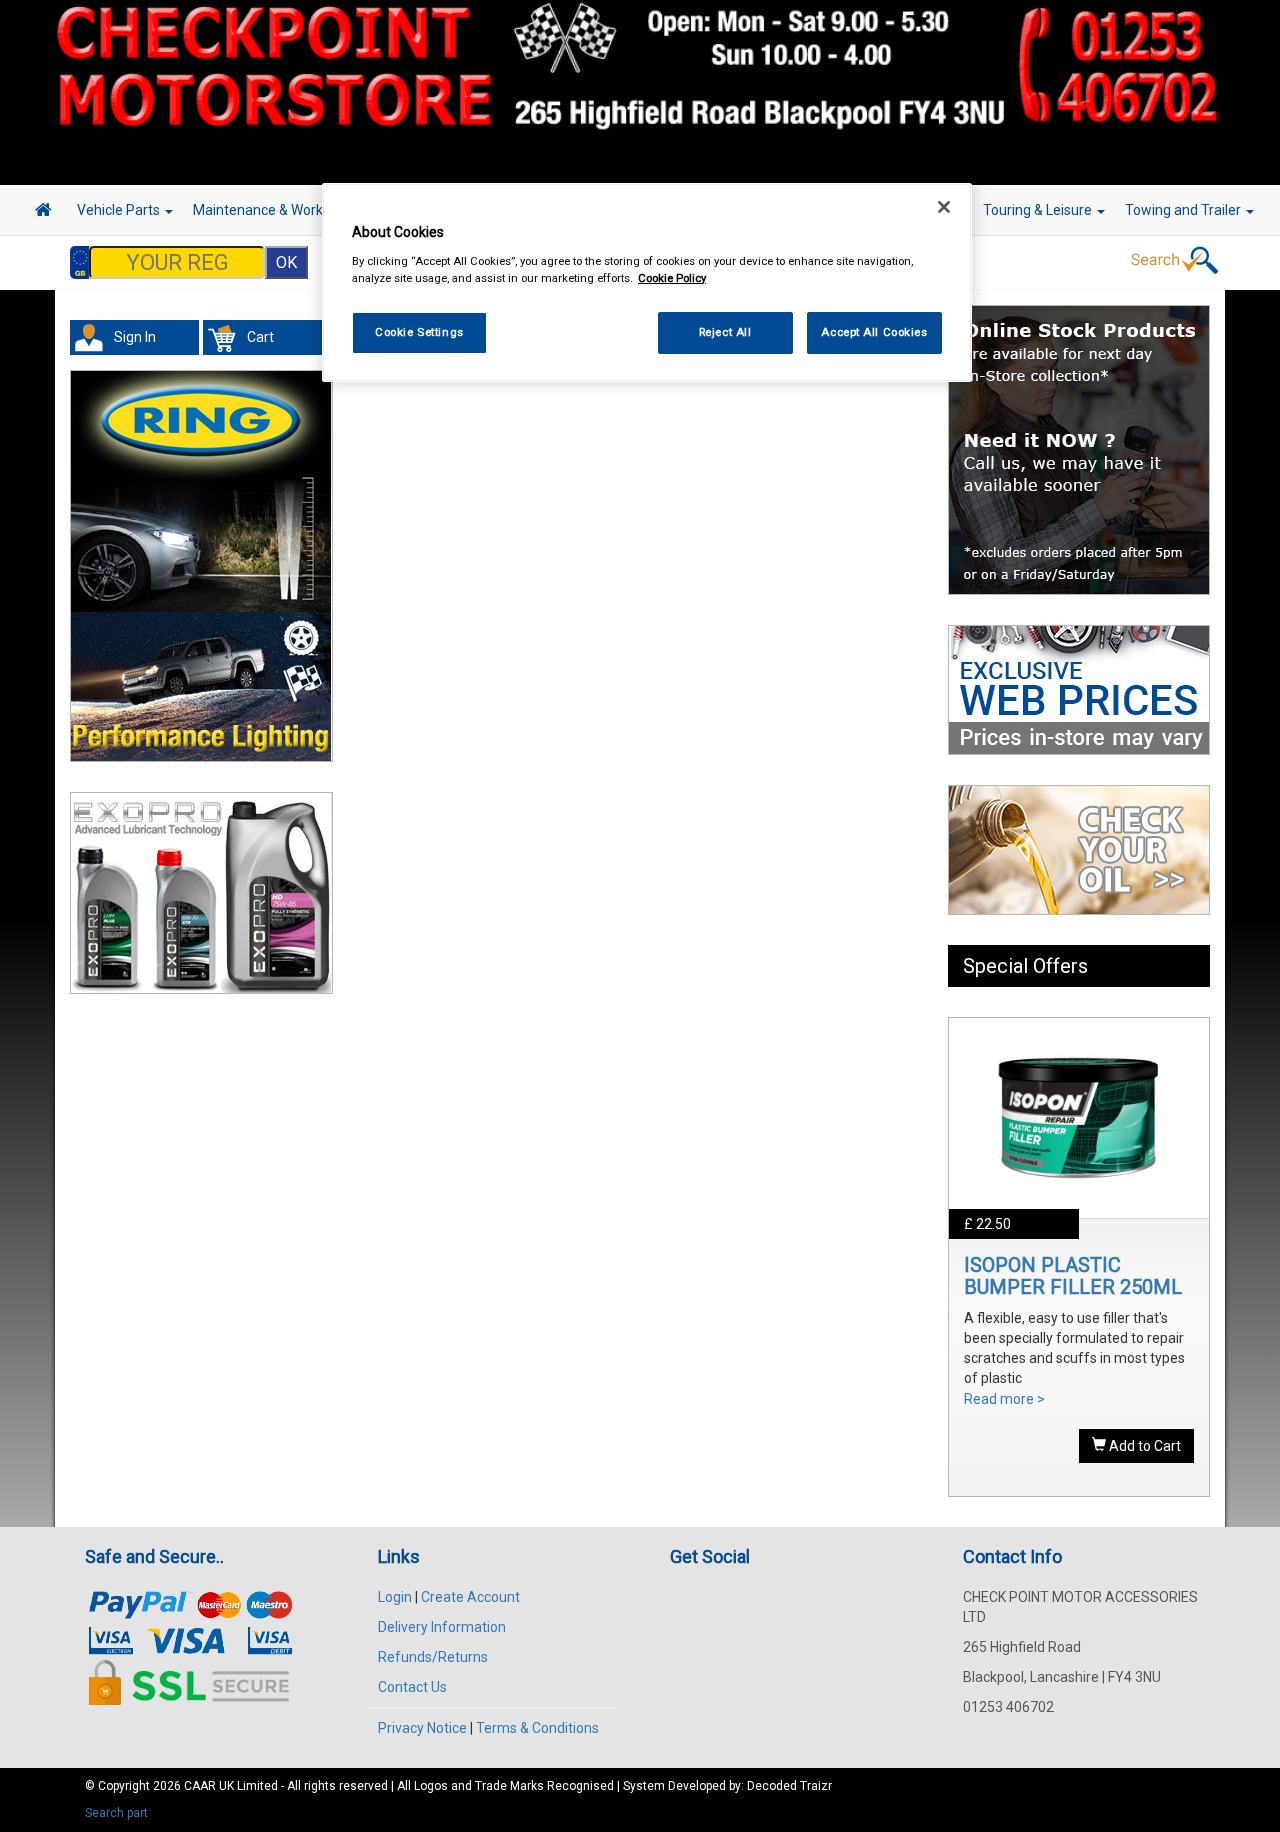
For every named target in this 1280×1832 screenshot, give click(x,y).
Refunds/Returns (433, 1657)
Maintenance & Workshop (275, 210)
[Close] (944, 207)
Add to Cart (1143, 1446)
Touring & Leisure (1039, 210)
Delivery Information (442, 1627)
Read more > (1004, 1399)
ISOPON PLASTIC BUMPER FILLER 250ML (1073, 1276)
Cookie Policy (672, 278)
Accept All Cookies (874, 332)
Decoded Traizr (789, 1786)
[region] (647, 282)
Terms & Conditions (537, 1728)
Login (395, 1597)
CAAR (200, 1786)
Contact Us (412, 1687)
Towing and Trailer (1184, 210)
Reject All (725, 332)
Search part (116, 1813)
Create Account (470, 1597)
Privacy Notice (422, 1728)
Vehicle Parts (120, 210)
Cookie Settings (419, 332)
